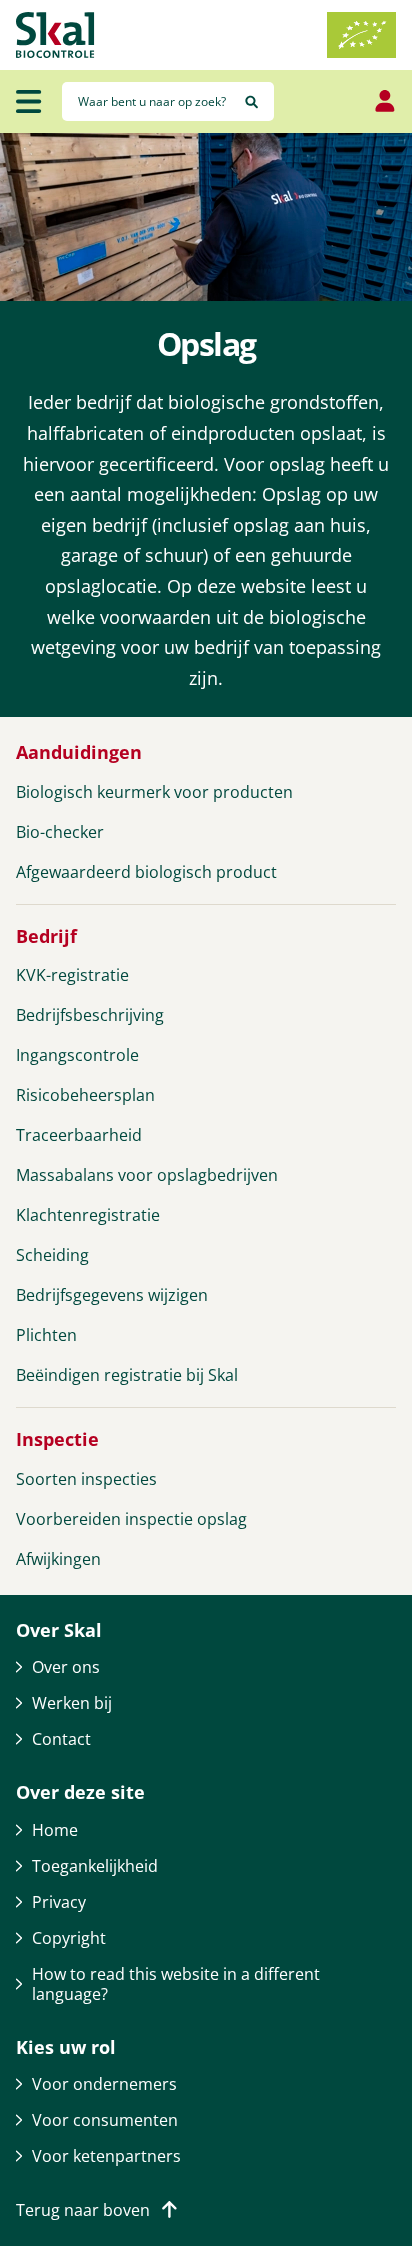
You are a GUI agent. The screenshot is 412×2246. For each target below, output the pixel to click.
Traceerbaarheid (79, 1135)
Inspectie (57, 1439)
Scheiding (52, 1255)
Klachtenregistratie (88, 1215)
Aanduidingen (79, 752)
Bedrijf (46, 936)
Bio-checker (60, 832)
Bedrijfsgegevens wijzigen (112, 1295)
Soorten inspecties (86, 1479)
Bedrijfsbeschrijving (90, 1015)
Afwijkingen (58, 1559)
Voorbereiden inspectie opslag (131, 1519)
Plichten (46, 1335)
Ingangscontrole (77, 1055)
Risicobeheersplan (85, 1095)
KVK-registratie (72, 975)
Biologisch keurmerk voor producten (154, 792)
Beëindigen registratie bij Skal (127, 1375)
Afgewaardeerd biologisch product (146, 872)
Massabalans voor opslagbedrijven (147, 1175)
